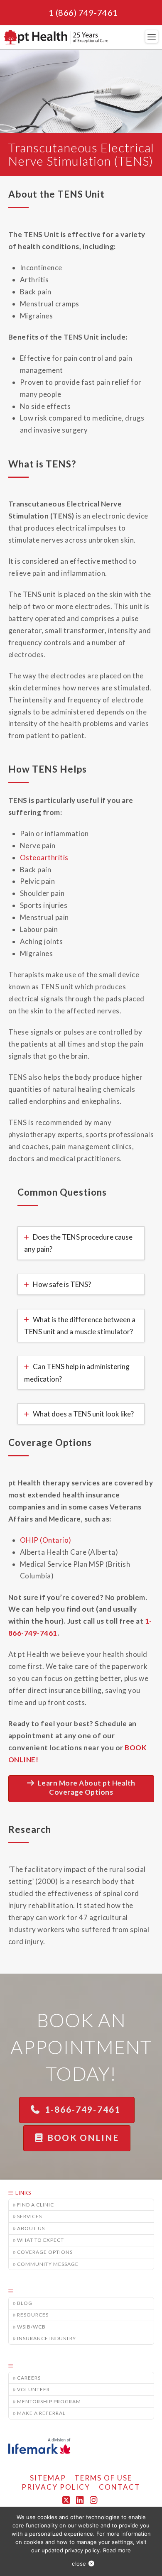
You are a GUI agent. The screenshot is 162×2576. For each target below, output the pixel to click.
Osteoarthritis (44, 857)
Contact (120, 2487)
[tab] (81, 1243)
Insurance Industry (47, 2338)
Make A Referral (41, 2413)
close (79, 2564)
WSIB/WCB (31, 2327)
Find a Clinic (36, 2205)
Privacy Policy (56, 2487)
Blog (25, 2303)
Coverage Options (45, 2252)
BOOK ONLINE (83, 2137)
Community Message (48, 2264)
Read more (117, 2550)
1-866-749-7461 (84, 2109)
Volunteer (33, 2389)
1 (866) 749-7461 (83, 12)
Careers (29, 2378)
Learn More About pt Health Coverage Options (87, 1787)
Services (29, 2216)
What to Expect (40, 2240)
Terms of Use (103, 2478)
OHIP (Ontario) (46, 1540)
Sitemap (48, 2478)
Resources (33, 2315)
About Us (31, 2228)
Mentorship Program (49, 2401)
